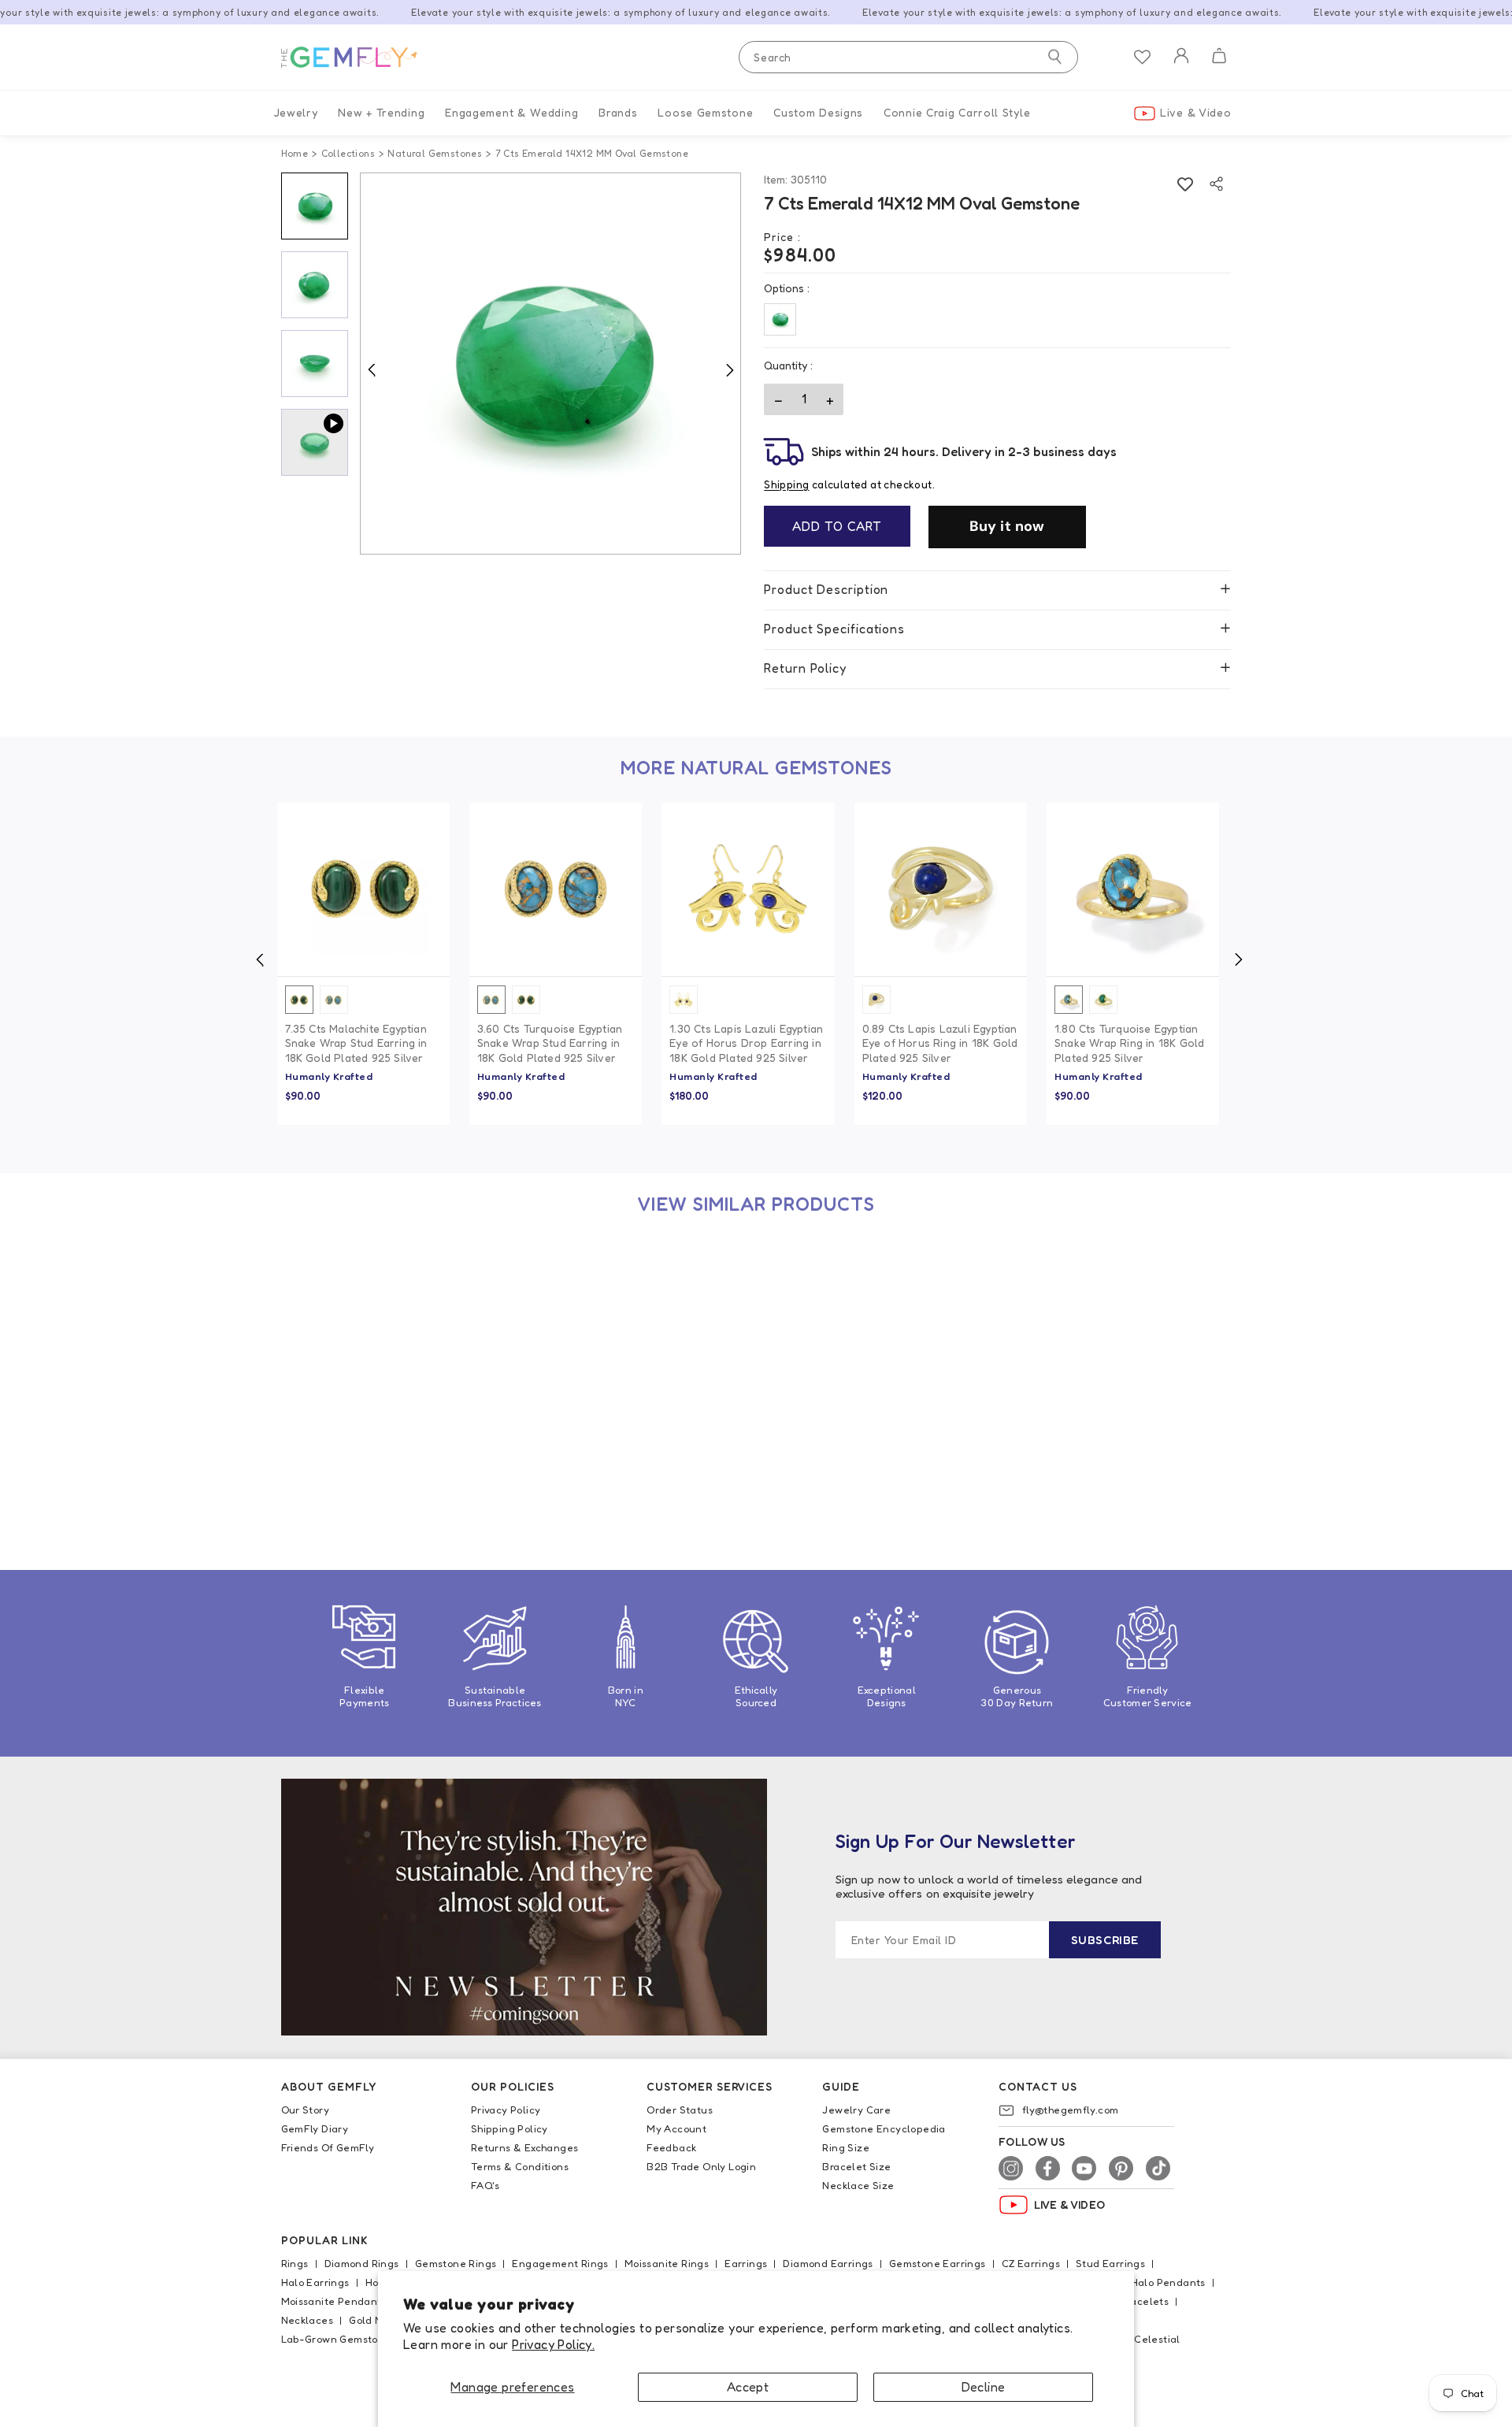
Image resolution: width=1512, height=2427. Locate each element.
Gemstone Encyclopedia (884, 2128)
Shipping (786, 484)
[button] (1219, 58)
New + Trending (381, 112)
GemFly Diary (315, 2128)
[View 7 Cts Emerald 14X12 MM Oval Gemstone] (363, 1325)
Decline (984, 2387)
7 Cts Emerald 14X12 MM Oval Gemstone (362, 1473)
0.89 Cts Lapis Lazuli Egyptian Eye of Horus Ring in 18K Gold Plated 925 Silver (940, 1043)
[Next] (729, 369)
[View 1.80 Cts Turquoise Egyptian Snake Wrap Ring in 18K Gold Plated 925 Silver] (1133, 889)
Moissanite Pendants (334, 2301)
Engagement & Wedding (511, 112)
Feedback (671, 2147)
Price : (782, 237)
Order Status (680, 2110)
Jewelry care (856, 2110)
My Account (676, 2128)
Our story (306, 2110)
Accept (748, 2387)
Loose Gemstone (705, 112)
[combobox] (908, 57)
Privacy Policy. (553, 2344)
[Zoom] (551, 364)
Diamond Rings (362, 2263)
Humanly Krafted (329, 1076)
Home (295, 153)
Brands (618, 112)
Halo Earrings (315, 2282)
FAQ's (485, 2185)
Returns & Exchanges (525, 2147)
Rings (295, 2263)
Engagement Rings (560, 2263)
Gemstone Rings (456, 2263)
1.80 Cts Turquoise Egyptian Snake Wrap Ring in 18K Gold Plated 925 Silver (1129, 1043)
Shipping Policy (510, 2128)
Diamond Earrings (828, 2263)
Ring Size (846, 2147)
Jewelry (296, 112)
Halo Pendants (1168, 2282)
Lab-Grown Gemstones (339, 2339)
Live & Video (1195, 112)
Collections (348, 153)
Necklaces (308, 2320)
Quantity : (788, 365)
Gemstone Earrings (938, 2263)
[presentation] (260, 959)
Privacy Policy (506, 2110)
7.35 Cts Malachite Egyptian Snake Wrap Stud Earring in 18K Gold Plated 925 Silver (356, 1043)
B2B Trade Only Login (701, 2166)
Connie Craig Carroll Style (957, 112)
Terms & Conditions (520, 2166)
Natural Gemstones (435, 153)
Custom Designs (818, 112)
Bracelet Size (856, 2166)
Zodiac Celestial (1139, 2339)
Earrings (746, 2263)
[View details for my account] (1181, 66)
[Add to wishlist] (1185, 184)
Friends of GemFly (328, 2147)
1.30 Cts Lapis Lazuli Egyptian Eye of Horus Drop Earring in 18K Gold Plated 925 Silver (746, 1043)
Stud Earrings (1110, 2263)
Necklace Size (858, 2185)
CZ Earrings (1031, 2263)
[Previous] (372, 369)
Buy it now (1007, 526)
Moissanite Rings (667, 2263)
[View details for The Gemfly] (360, 58)
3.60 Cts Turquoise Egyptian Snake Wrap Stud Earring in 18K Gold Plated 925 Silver (550, 1043)
